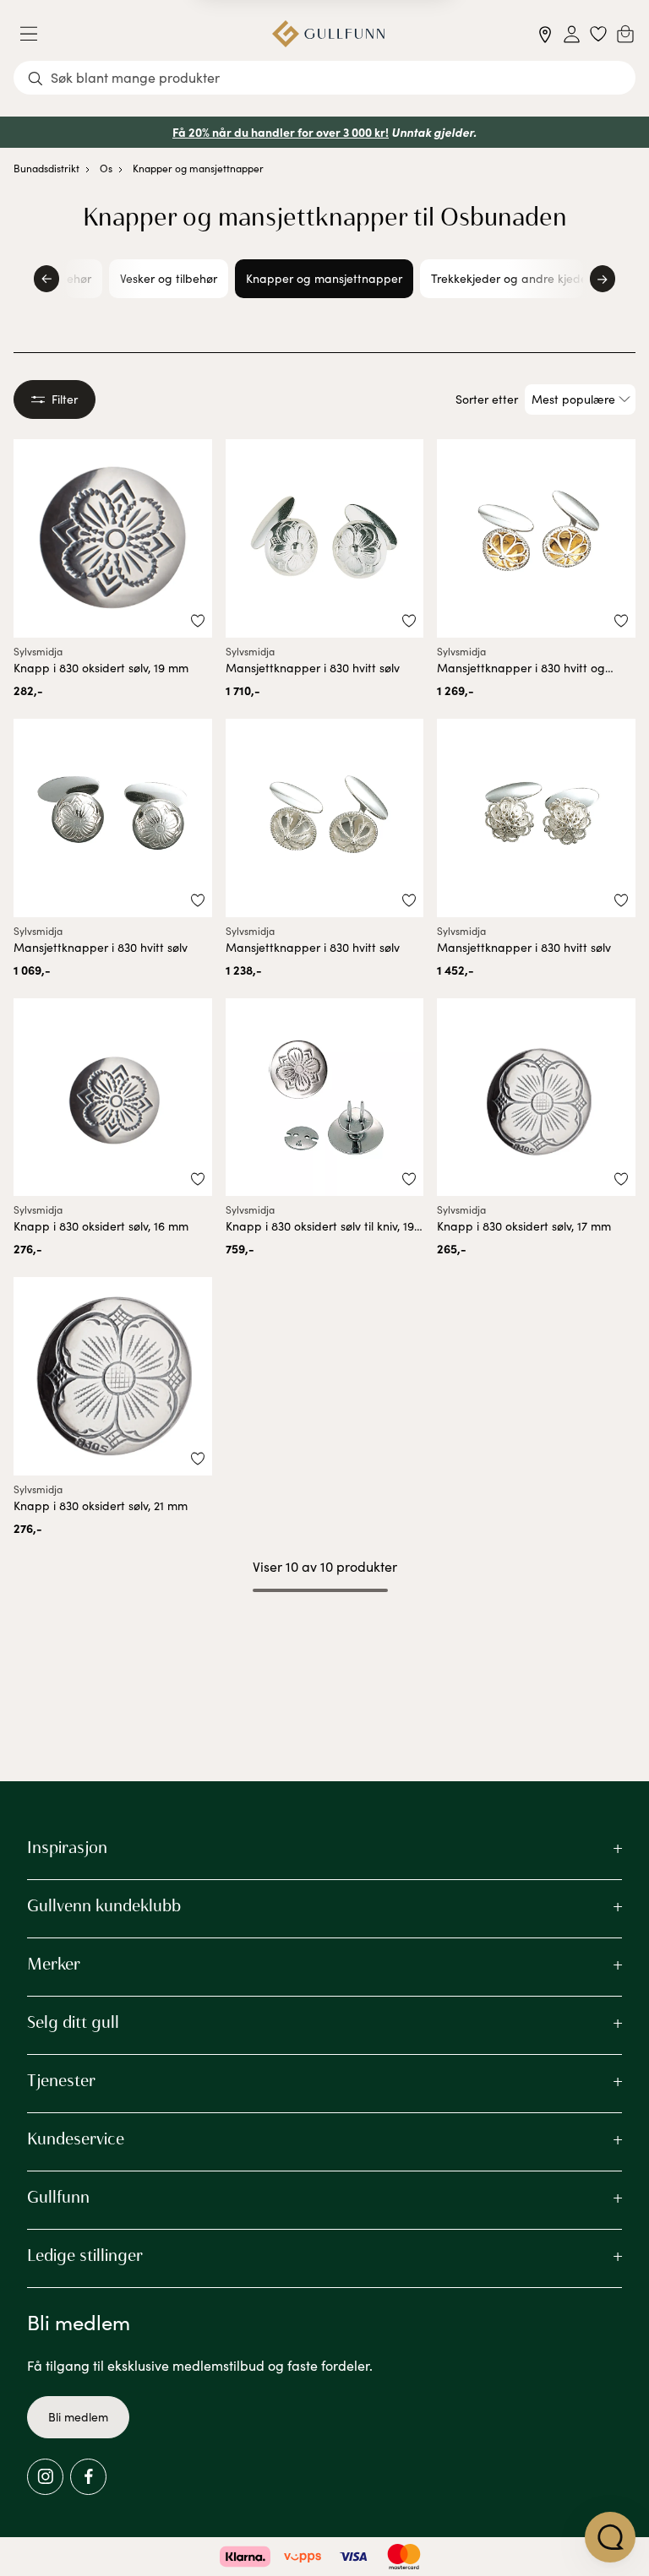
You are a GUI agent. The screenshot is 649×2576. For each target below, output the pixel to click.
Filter (65, 399)
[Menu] (35, 34)
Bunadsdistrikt (46, 168)
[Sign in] (572, 34)
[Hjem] (328, 34)
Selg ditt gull (73, 2022)
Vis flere (325, 1635)
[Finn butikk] (545, 34)
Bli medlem (78, 2417)
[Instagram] (45, 2477)
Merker (54, 1964)
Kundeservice (76, 2139)
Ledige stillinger (85, 2255)
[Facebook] (88, 2477)
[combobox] (324, 78)
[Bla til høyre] (603, 279)
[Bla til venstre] (46, 279)
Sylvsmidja (38, 651)
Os (106, 168)
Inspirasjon (67, 1847)
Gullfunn (58, 2197)
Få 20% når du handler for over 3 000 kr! (281, 132)
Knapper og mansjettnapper (198, 168)
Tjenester (61, 2080)
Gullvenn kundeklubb (104, 1905)
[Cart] (625, 34)
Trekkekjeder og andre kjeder (511, 278)
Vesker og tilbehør (169, 278)
